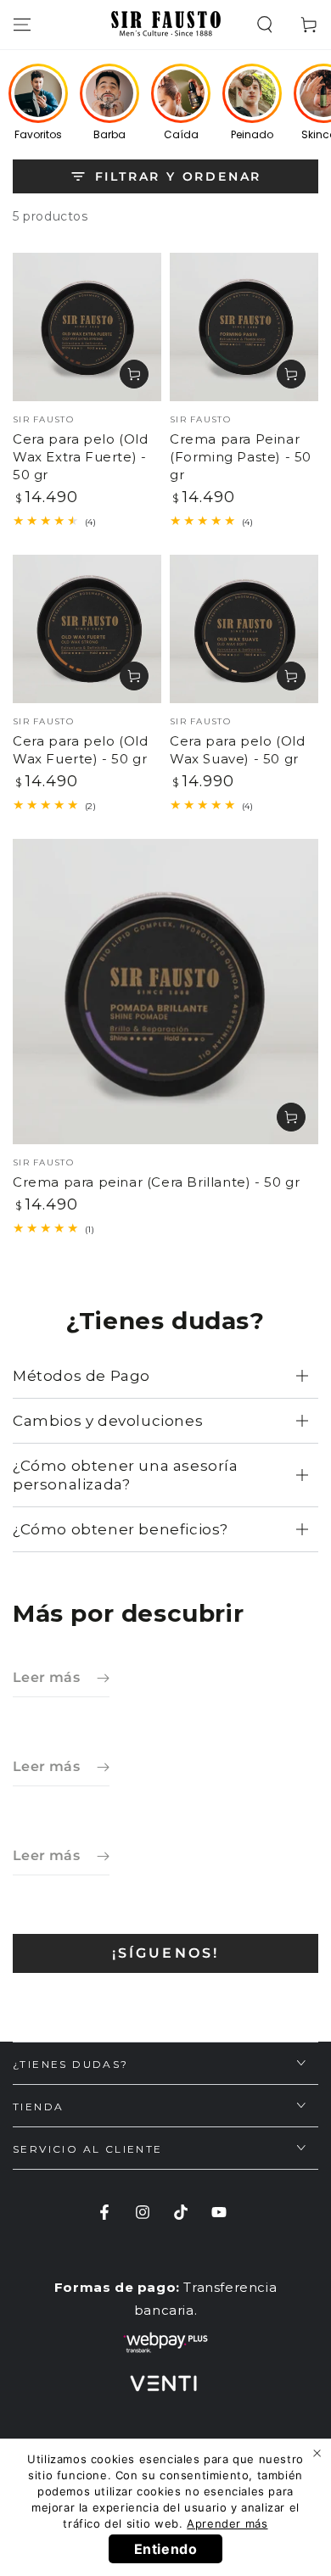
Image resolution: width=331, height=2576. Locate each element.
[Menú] (22, 25)
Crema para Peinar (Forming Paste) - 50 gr (241, 457)
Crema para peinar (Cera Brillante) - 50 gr (156, 1182)
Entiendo (166, 2549)
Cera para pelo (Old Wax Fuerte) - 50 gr (80, 750)
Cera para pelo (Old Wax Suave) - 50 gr (237, 750)
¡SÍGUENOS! (166, 1953)
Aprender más (227, 2523)
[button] (265, 25)
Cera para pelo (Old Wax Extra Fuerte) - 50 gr (80, 457)
